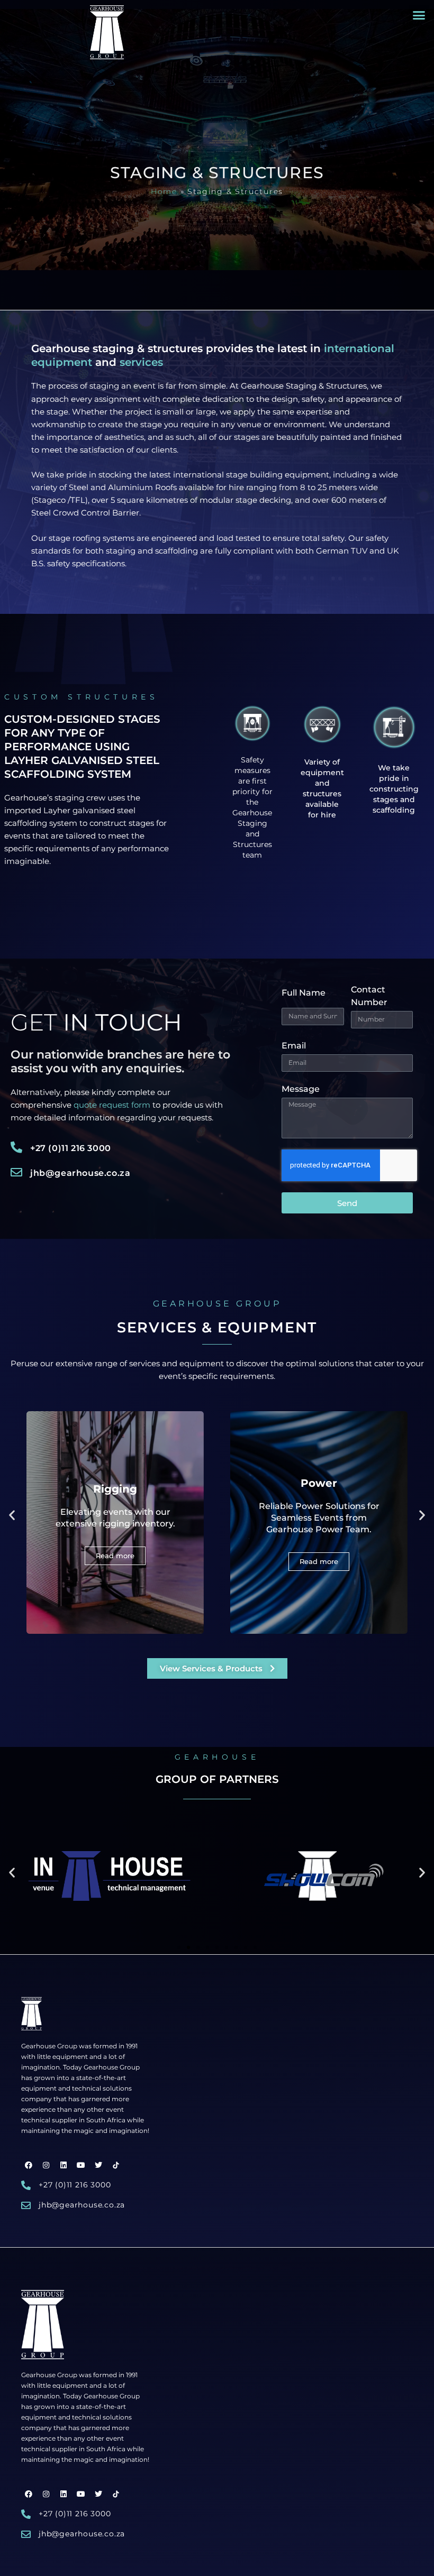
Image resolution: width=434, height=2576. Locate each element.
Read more (115, 1561)
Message (301, 1089)
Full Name (304, 993)
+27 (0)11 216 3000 (71, 1148)
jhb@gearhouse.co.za (80, 1173)
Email (294, 1046)
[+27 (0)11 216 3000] (16, 1147)
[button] (419, 15)
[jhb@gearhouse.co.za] (16, 1172)
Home (164, 191)
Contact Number (369, 996)
